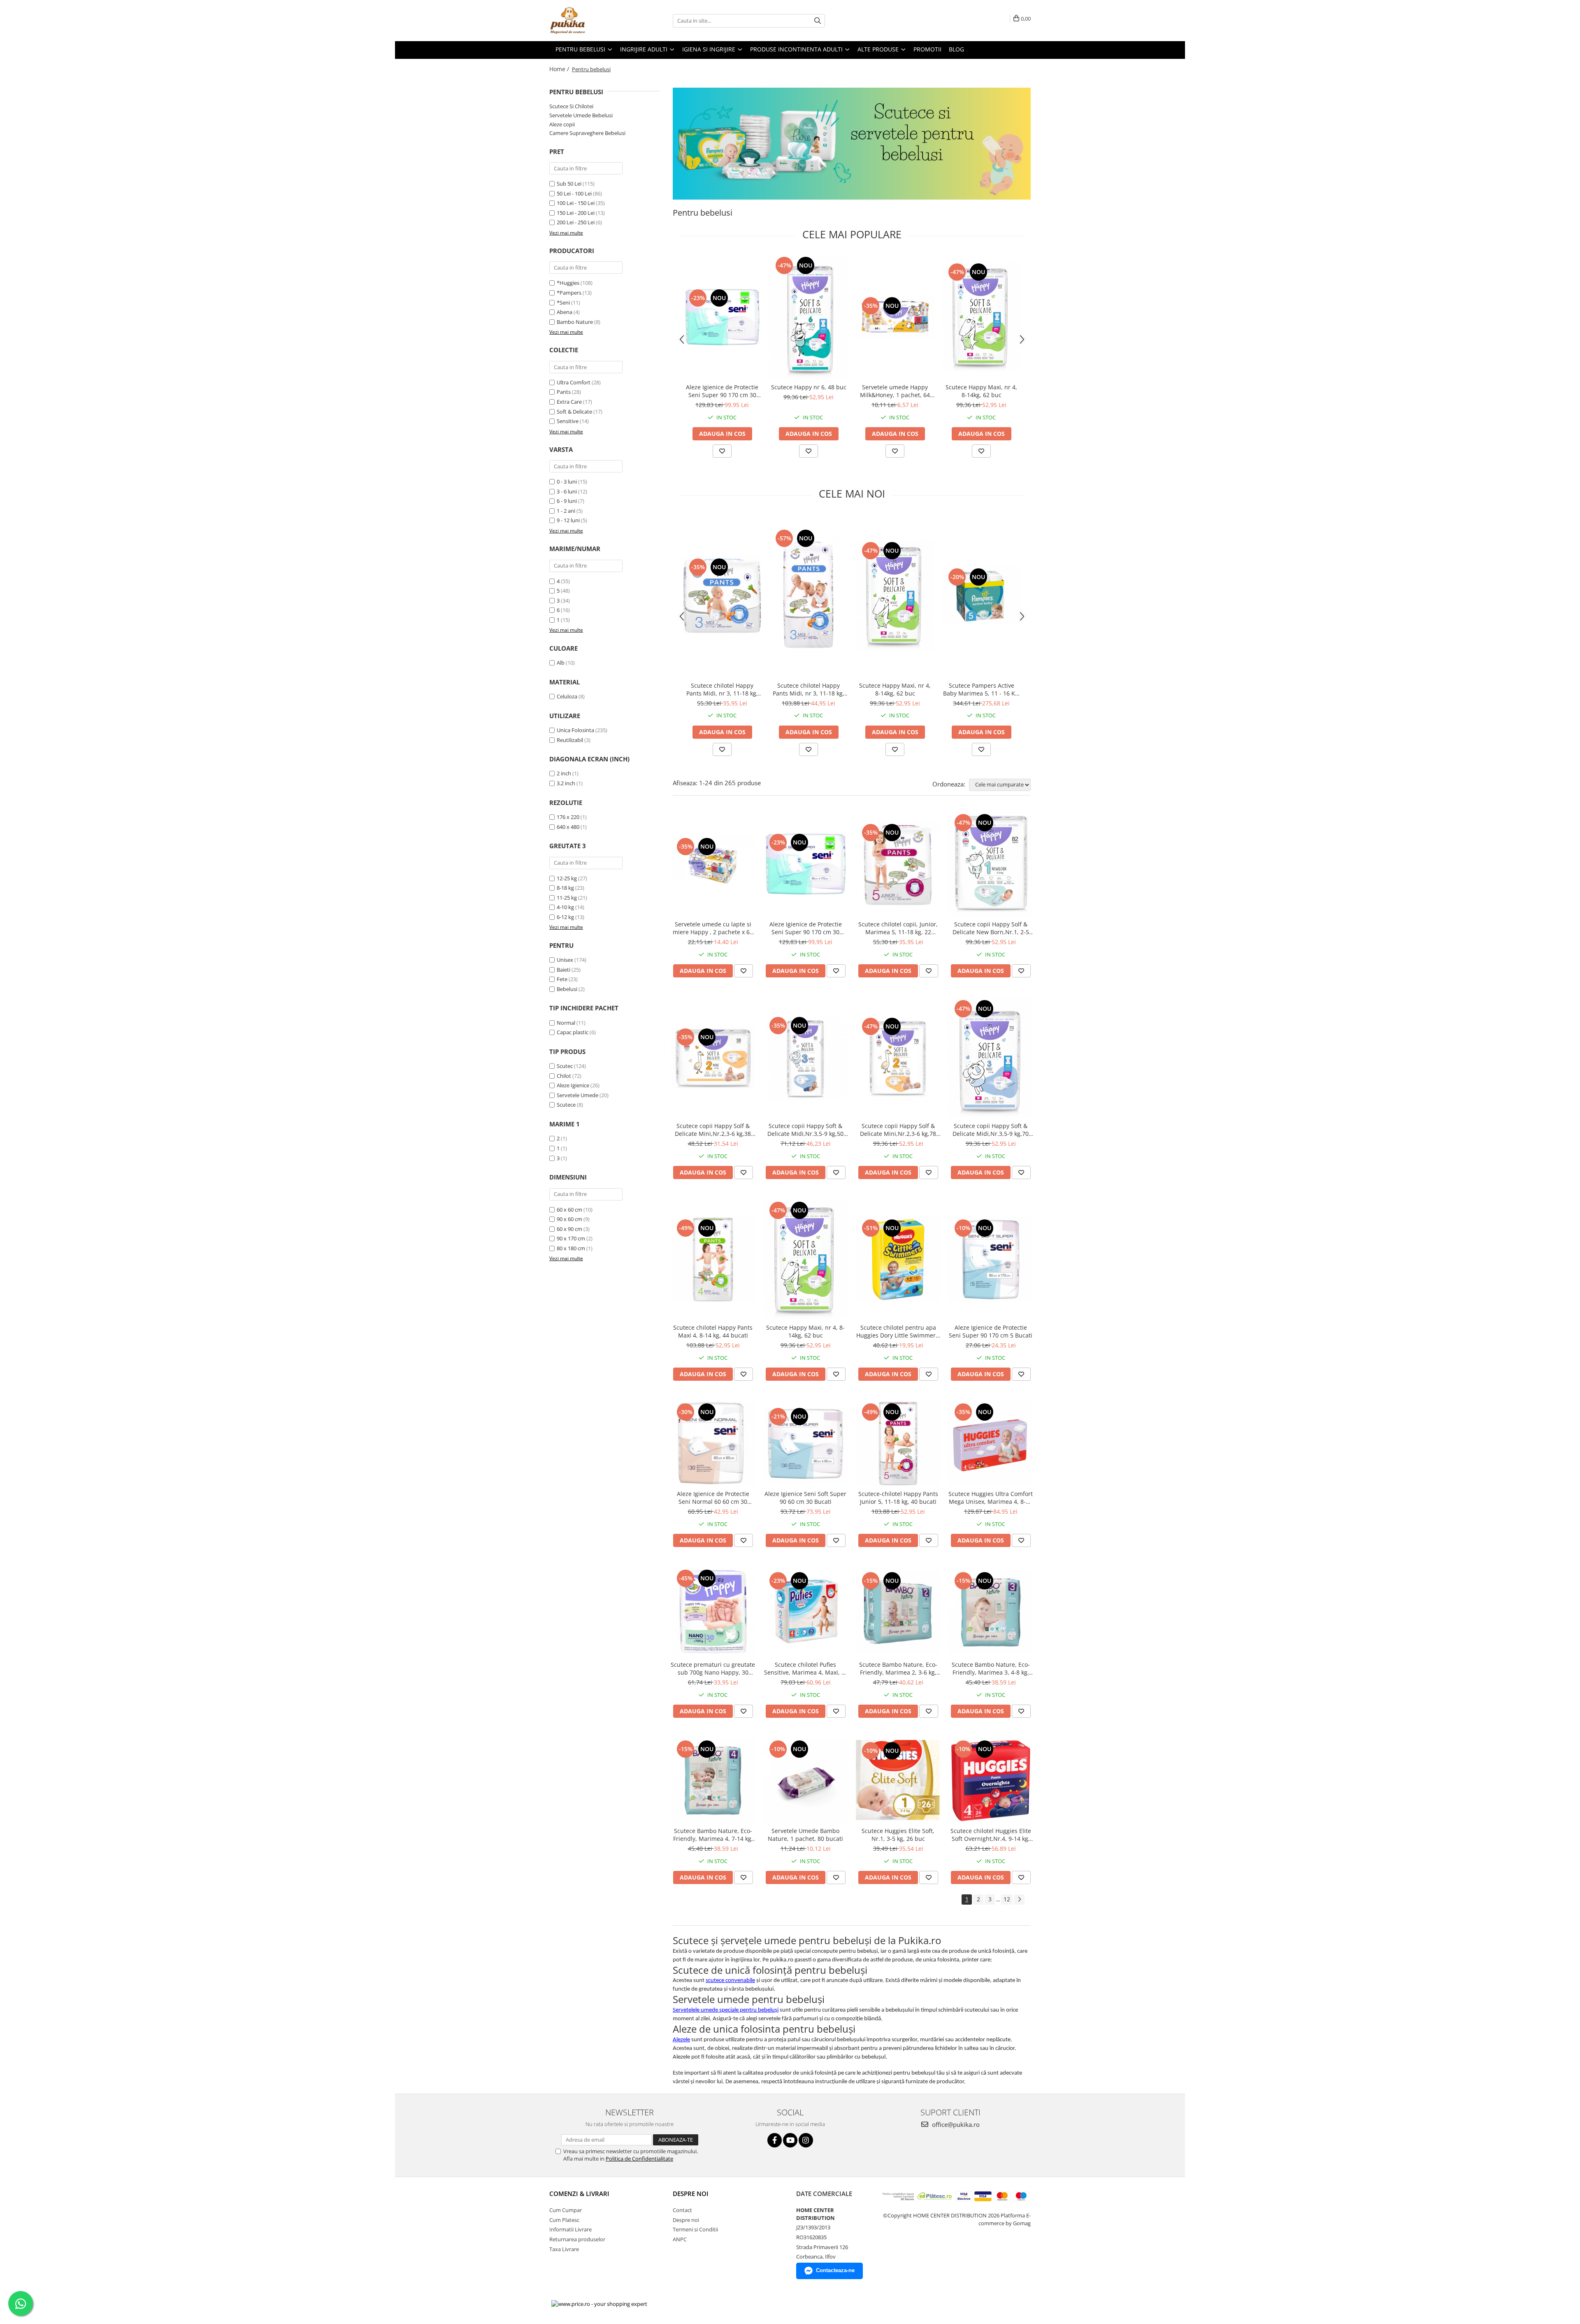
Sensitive (568, 421)
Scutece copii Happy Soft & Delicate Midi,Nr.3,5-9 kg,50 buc (805, 1130)
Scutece (566, 1105)
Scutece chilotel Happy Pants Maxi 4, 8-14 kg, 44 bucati (713, 1331)
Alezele (681, 2040)
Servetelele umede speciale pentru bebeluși (726, 2010)
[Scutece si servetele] (852, 144)
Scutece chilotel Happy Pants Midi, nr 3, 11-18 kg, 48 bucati (809, 689)
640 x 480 (568, 827)
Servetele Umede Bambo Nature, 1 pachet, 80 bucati (805, 1835)
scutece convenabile (730, 1981)
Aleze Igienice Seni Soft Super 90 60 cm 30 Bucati (805, 1498)
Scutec (565, 1066)
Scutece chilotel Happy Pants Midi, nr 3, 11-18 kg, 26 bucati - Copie (722, 689)
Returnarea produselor (577, 2239)
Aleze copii (562, 124)
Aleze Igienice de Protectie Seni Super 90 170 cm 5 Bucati (991, 1331)
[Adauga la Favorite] (722, 451)
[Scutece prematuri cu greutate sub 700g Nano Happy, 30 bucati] (713, 1612)
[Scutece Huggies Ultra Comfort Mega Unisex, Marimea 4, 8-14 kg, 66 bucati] (991, 1443)
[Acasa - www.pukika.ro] (590, 21)
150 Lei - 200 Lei (576, 213)
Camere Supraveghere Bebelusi (587, 133)
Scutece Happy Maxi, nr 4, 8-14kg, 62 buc (981, 391)
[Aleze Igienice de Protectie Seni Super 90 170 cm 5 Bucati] (991, 1260)
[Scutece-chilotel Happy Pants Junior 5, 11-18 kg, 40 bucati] (898, 1443)
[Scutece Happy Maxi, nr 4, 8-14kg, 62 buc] (981, 317)
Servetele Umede (577, 1095)
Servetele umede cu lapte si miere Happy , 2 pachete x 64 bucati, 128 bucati (713, 928)
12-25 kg (567, 878)
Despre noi (686, 2220)
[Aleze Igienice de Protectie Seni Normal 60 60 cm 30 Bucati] (713, 1443)
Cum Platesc (564, 2220)
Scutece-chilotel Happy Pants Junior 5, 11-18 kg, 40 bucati (898, 1498)
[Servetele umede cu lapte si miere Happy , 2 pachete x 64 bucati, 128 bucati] (713, 864)
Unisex (565, 960)
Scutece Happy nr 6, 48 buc (809, 387)
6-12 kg (565, 917)
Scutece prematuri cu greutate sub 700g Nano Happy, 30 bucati (713, 1668)
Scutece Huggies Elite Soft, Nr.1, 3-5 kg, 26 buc (898, 1835)
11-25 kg (567, 898)
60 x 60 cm (569, 1210)
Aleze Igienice (573, 1085)
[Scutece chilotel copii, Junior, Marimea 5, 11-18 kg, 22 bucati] (898, 864)
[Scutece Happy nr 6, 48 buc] (809, 317)
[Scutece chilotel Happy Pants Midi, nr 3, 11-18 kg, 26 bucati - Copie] (722, 596)
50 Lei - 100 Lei (574, 193)
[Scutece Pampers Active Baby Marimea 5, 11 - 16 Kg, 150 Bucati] (981, 596)
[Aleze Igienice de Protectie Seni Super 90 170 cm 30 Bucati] (722, 317)
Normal (566, 1023)
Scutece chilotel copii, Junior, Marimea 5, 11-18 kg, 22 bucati (898, 928)
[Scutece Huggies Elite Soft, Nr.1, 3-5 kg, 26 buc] (898, 1781)
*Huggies (568, 283)
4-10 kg (565, 907)
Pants (564, 392)
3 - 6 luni (567, 491)
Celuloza (567, 696)
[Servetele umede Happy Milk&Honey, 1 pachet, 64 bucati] (895, 317)
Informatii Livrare (570, 2229)
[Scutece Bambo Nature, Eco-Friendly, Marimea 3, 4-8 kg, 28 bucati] (991, 1612)
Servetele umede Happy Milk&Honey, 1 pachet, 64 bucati (895, 391)
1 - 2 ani (566, 511)
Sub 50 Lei (569, 184)
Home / (560, 69)
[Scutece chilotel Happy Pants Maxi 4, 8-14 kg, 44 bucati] (713, 1260)
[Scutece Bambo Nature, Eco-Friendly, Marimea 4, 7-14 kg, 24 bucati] (713, 1781)
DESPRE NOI (691, 2194)
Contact (682, 2210)
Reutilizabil (570, 740)
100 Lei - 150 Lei (576, 203)
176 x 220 (568, 817)
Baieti (563, 970)
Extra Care (569, 402)
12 (1007, 1899)
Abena (565, 312)
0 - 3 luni (567, 482)
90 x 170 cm (571, 1238)
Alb (561, 663)
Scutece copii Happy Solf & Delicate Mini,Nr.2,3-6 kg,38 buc (713, 1130)
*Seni (563, 302)
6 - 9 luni (567, 501)
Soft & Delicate (574, 412)
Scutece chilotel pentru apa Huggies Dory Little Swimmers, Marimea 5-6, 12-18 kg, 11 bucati (898, 1331)
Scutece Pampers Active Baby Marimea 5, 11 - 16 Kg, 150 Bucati (982, 689)
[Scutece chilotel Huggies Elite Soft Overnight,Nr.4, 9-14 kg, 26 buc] (991, 1781)
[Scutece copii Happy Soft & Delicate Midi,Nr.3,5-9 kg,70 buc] (991, 1058)
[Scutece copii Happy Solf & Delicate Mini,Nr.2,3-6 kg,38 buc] (713, 1058)
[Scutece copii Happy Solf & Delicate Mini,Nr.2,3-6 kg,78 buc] (898, 1058)
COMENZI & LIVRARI (579, 2194)
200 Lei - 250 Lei (576, 222)
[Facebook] (775, 2140)
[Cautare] (818, 21)
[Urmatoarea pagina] (1019, 1899)
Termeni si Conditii (695, 2229)
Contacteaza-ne (835, 2270)
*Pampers (569, 293)
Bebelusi (567, 989)
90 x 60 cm (569, 1219)
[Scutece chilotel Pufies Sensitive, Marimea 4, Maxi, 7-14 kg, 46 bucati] (805, 1612)
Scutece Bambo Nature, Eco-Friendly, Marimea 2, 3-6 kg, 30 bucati (898, 1668)
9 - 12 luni (568, 520)
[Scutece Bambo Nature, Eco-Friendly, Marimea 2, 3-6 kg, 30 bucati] (898, 1612)
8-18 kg (565, 888)
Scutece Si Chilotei (571, 106)
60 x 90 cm (569, 1229)
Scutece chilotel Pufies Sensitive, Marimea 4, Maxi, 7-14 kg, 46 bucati (805, 1668)
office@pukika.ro (955, 2124)
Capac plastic (573, 1032)
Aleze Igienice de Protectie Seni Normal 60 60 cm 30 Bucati (713, 1498)
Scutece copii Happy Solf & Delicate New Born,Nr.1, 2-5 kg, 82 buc (991, 928)
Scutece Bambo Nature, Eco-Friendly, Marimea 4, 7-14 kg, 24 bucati (713, 1835)
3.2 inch (566, 783)
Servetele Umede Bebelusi (581, 115)
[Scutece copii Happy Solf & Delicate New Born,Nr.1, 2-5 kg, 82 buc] (991, 864)
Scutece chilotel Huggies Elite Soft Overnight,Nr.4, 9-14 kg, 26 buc (991, 1835)
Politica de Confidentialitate (639, 2159)
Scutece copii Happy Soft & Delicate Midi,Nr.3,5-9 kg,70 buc (991, 1130)
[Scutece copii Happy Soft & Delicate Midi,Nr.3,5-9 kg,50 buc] (805, 1058)
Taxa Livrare (564, 2249)
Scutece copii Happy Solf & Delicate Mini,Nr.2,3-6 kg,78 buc (898, 1130)
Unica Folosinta (575, 730)
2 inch (564, 773)
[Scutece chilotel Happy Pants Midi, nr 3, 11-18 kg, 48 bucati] (809, 596)
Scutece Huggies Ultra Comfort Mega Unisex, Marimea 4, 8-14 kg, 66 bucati (991, 1498)
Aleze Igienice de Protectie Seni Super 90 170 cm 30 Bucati (722, 391)
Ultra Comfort (574, 382)
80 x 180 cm (571, 1248)
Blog (956, 49)
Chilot (564, 1076)
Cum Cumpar (566, 2210)
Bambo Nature (575, 322)
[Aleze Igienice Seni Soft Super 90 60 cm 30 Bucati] (805, 1444)
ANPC (680, 2239)
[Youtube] (790, 2140)
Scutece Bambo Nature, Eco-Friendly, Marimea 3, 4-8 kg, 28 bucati (991, 1668)
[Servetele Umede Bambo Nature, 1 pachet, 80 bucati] (805, 1781)
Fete (562, 979)
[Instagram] (806, 2140)
